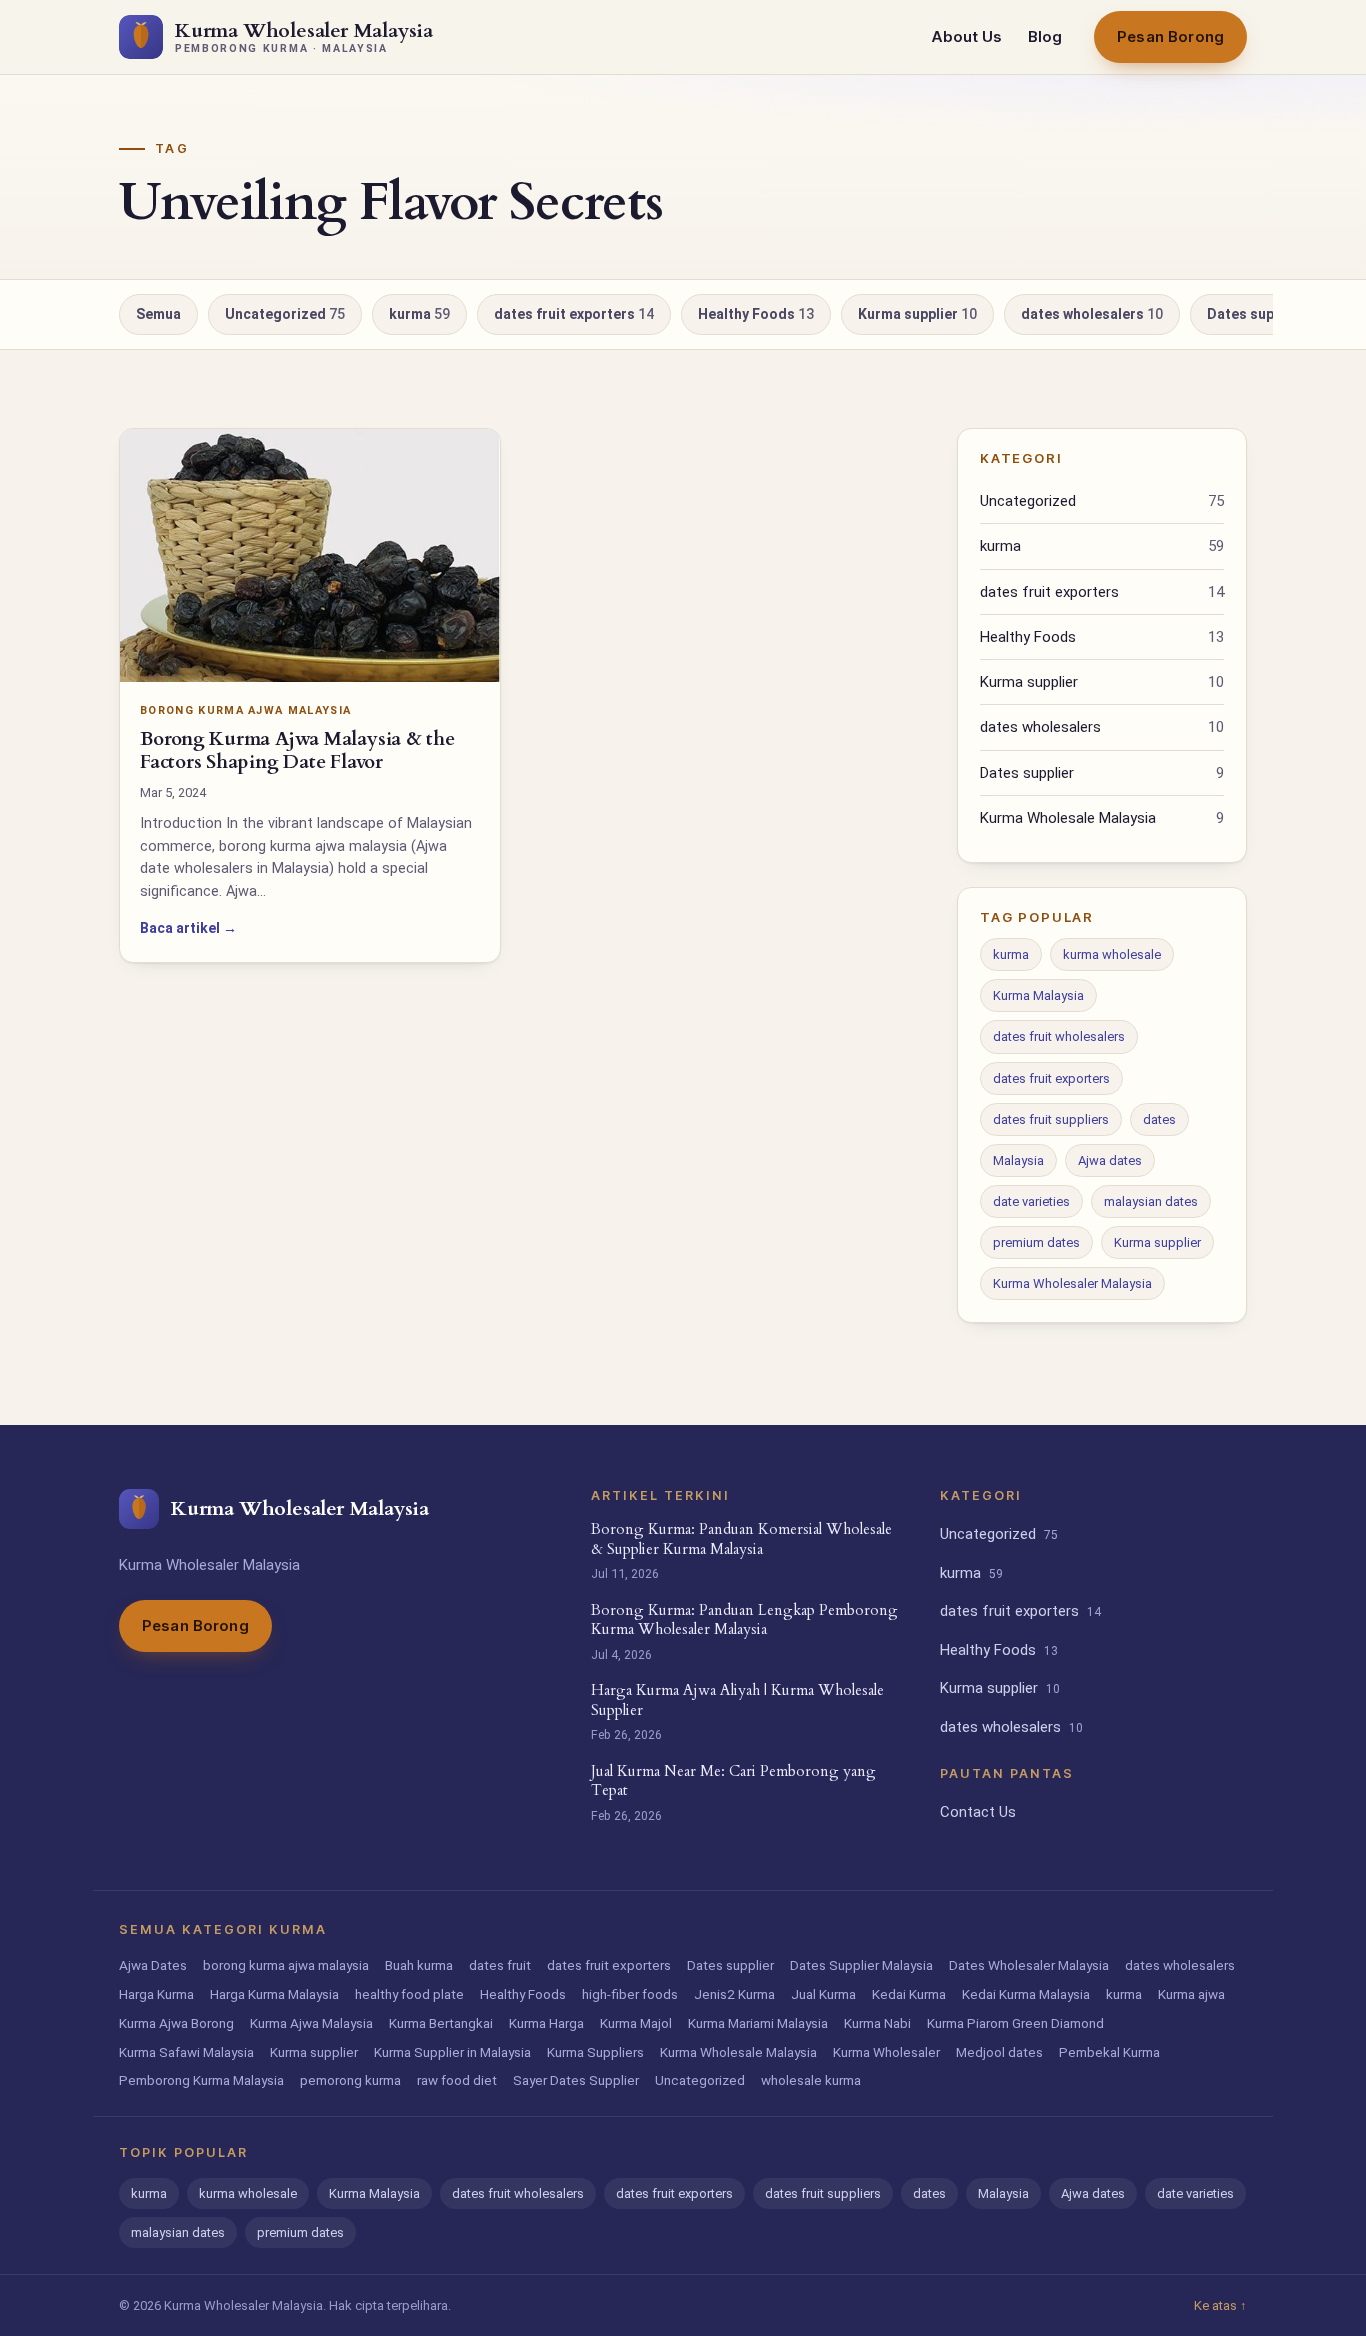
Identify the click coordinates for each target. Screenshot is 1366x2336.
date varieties (1031, 1201)
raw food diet (457, 2080)
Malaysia (1018, 1160)
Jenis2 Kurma (734, 1994)
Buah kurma (419, 1965)
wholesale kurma (811, 2080)
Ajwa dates (1110, 1160)
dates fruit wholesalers (1059, 1036)
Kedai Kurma (909, 1994)
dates (1159, 1119)
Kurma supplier (917, 314)
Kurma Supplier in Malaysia (452, 2052)
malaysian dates (1151, 1201)
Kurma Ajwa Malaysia (311, 2023)
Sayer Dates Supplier (576, 2080)
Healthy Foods (756, 314)
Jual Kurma (823, 1994)
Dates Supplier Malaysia (861, 1965)
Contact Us (978, 1812)
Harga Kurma (156, 1994)
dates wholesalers (1092, 314)
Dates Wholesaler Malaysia (1029, 1965)
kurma (419, 314)
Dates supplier (1261, 314)
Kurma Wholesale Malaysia (1102, 818)
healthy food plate (409, 1994)
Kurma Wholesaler (886, 2052)
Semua (158, 314)
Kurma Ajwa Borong (176, 2023)
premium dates (1036, 1242)
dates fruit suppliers (1051, 1119)
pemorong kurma (350, 2080)
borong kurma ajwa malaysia (286, 1965)
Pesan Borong (1170, 36)
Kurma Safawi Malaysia (186, 2052)
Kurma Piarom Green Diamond (1015, 2023)
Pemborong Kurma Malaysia (201, 2080)
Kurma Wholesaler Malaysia (1072, 1283)
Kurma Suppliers (595, 2052)
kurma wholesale (1112, 954)
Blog (1045, 36)
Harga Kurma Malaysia (274, 1994)
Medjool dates (999, 2052)
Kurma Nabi (877, 2023)
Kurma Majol (636, 2023)
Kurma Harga (546, 2023)
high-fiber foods (630, 1994)
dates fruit (500, 1965)
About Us (966, 36)
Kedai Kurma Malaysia (1026, 1994)
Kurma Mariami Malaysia (758, 2023)
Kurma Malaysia (1038, 995)
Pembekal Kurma (1109, 2052)
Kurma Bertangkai (441, 2023)
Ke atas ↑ (1220, 2305)
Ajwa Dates (153, 1965)
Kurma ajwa (1191, 1994)
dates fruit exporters (574, 314)
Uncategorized (285, 314)
